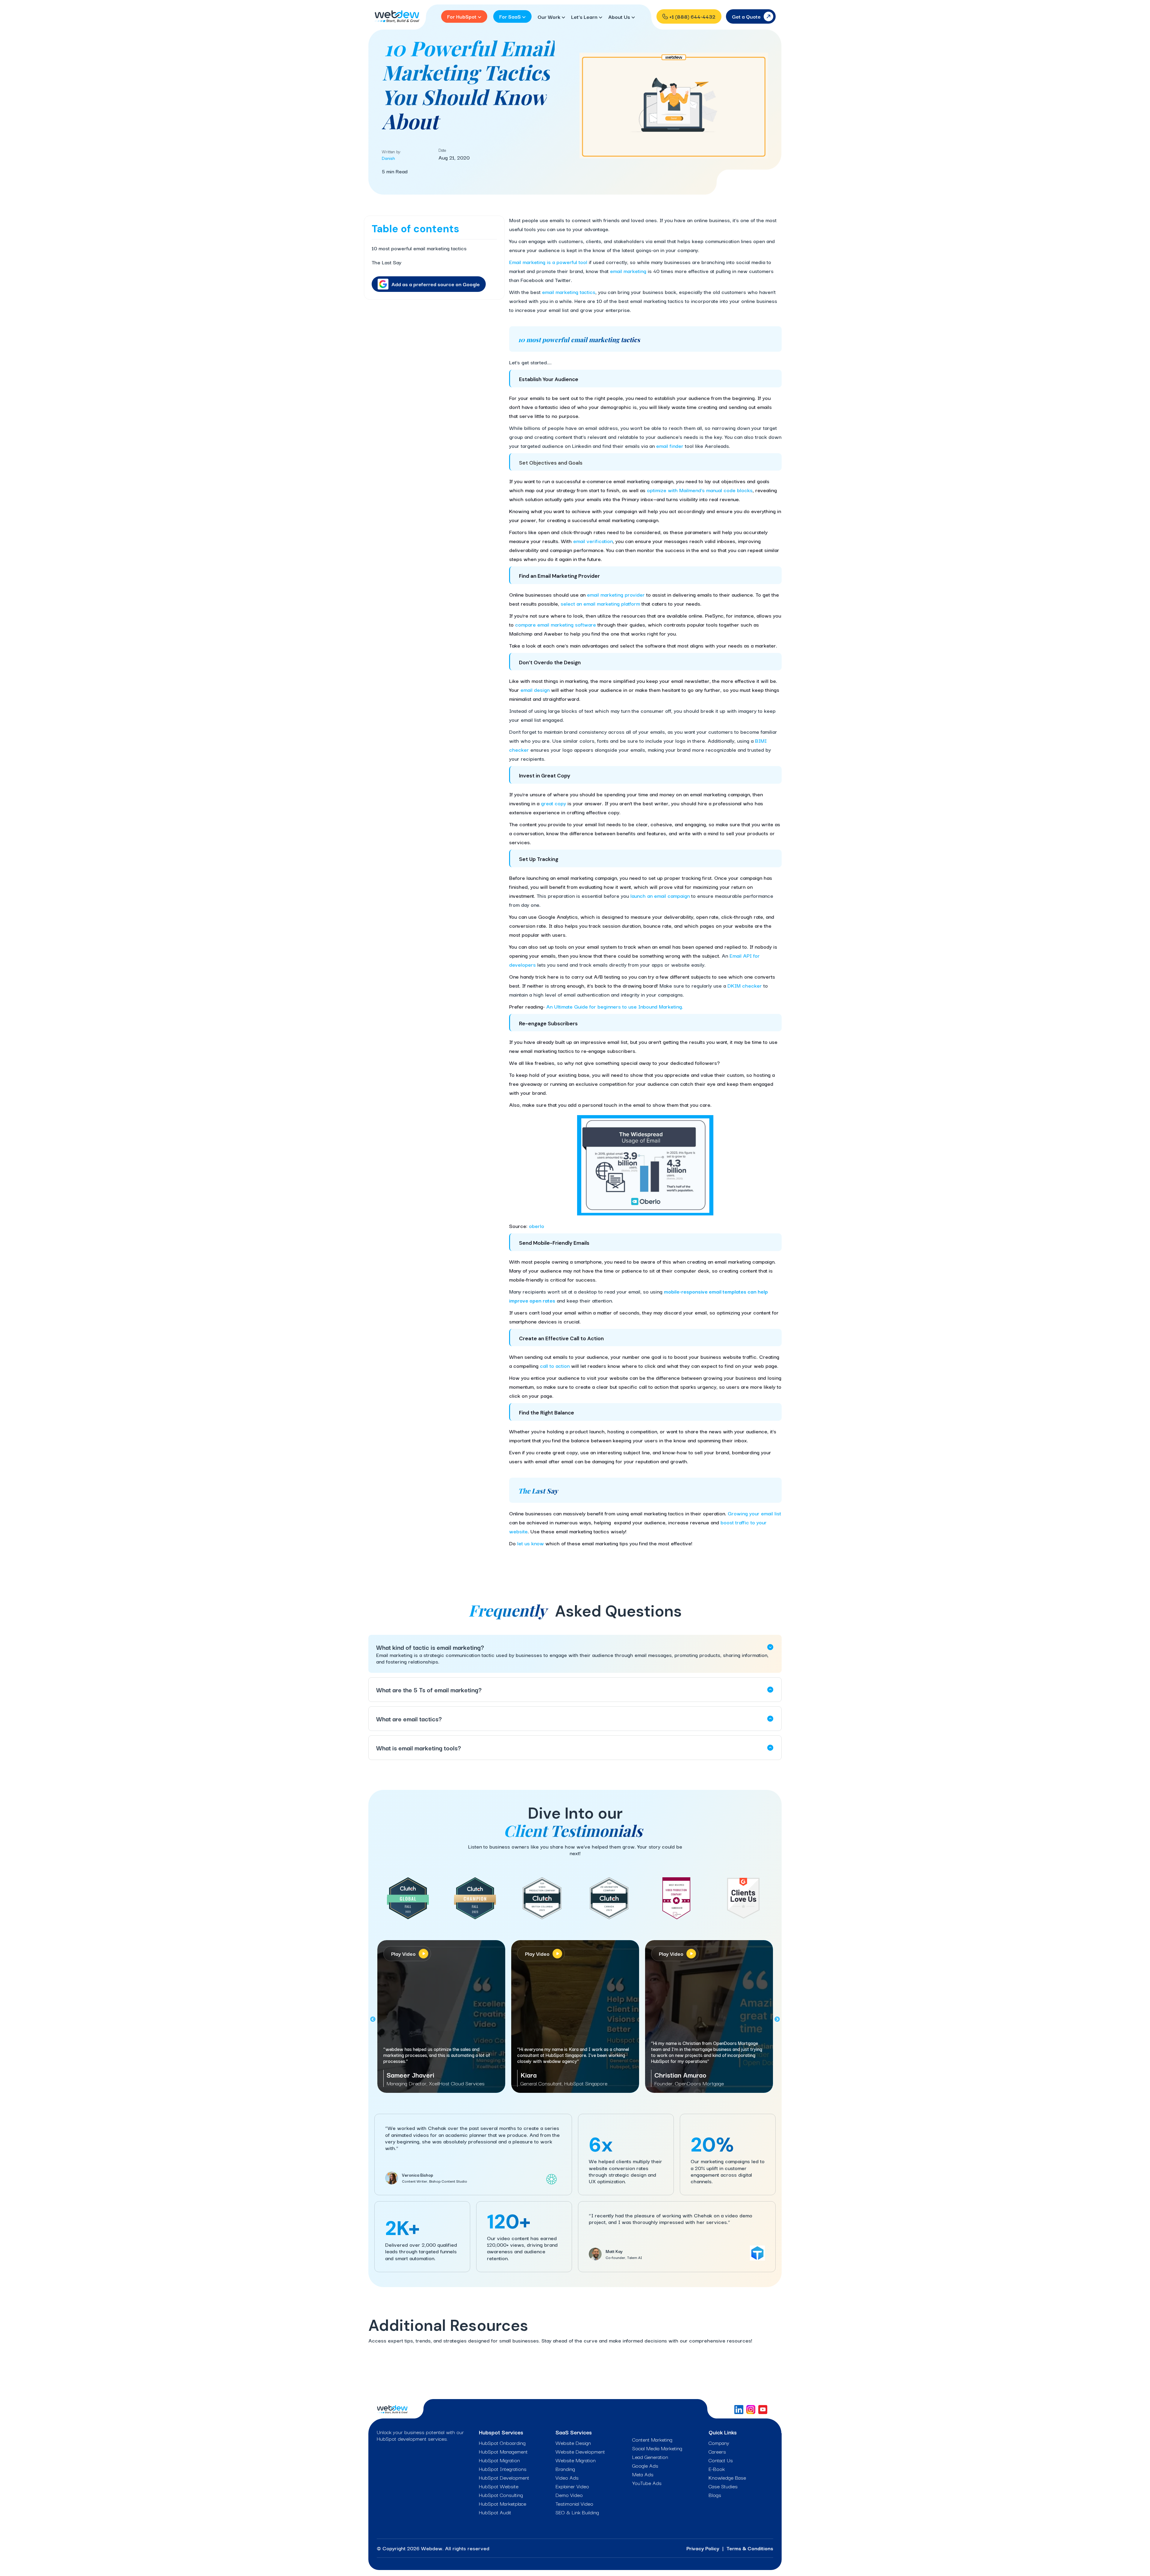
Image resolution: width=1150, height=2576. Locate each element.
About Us (620, 17)
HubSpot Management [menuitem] (503, 2451)
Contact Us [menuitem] (721, 2460)
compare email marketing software (556, 624)
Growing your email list (754, 1513)
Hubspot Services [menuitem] (501, 2432)
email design (535, 690)
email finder (670, 446)
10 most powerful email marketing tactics (419, 248)
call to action (555, 1366)
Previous (373, 2019)
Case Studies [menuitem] (723, 2486)
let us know (531, 1543)
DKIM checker (745, 985)
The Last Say (386, 262)
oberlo (537, 1226)
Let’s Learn (585, 17)
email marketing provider (616, 594)
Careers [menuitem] (717, 2451)
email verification (593, 541)
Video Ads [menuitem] (567, 2478)
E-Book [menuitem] (717, 2469)
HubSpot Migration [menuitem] (499, 2460)
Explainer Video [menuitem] (572, 2486)
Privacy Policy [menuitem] (703, 2548)
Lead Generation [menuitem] (650, 2457)
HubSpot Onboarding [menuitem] (502, 2443)
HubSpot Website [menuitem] (499, 2486)
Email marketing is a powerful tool (548, 262)
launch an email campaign (660, 896)
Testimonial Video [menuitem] (574, 2504)
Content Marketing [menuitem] (652, 2439)
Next (777, 2019)
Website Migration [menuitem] (576, 2460)
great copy (553, 803)
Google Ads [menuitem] (645, 2466)
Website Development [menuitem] (580, 2451)
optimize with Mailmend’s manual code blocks (700, 490)
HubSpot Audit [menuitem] (495, 2512)
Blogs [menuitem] (715, 2495)
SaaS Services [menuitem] (574, 2432)
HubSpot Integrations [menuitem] (503, 2469)
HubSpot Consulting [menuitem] (501, 2495)
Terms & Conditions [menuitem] (750, 2548)
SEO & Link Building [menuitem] (577, 2512)
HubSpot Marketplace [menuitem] (503, 2504)
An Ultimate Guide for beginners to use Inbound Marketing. (615, 1006)
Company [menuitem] (719, 2443)
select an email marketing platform (600, 603)
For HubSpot (462, 16)
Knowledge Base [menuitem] (727, 2478)
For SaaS (511, 16)
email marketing (628, 271)
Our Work (550, 17)
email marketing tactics (569, 292)
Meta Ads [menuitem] (643, 2474)
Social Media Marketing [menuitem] (657, 2448)
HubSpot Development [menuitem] (504, 2478)
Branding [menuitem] (565, 2469)
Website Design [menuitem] (573, 2443)
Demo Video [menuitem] (569, 2495)
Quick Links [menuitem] (723, 2432)
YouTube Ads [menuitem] (647, 2483)
